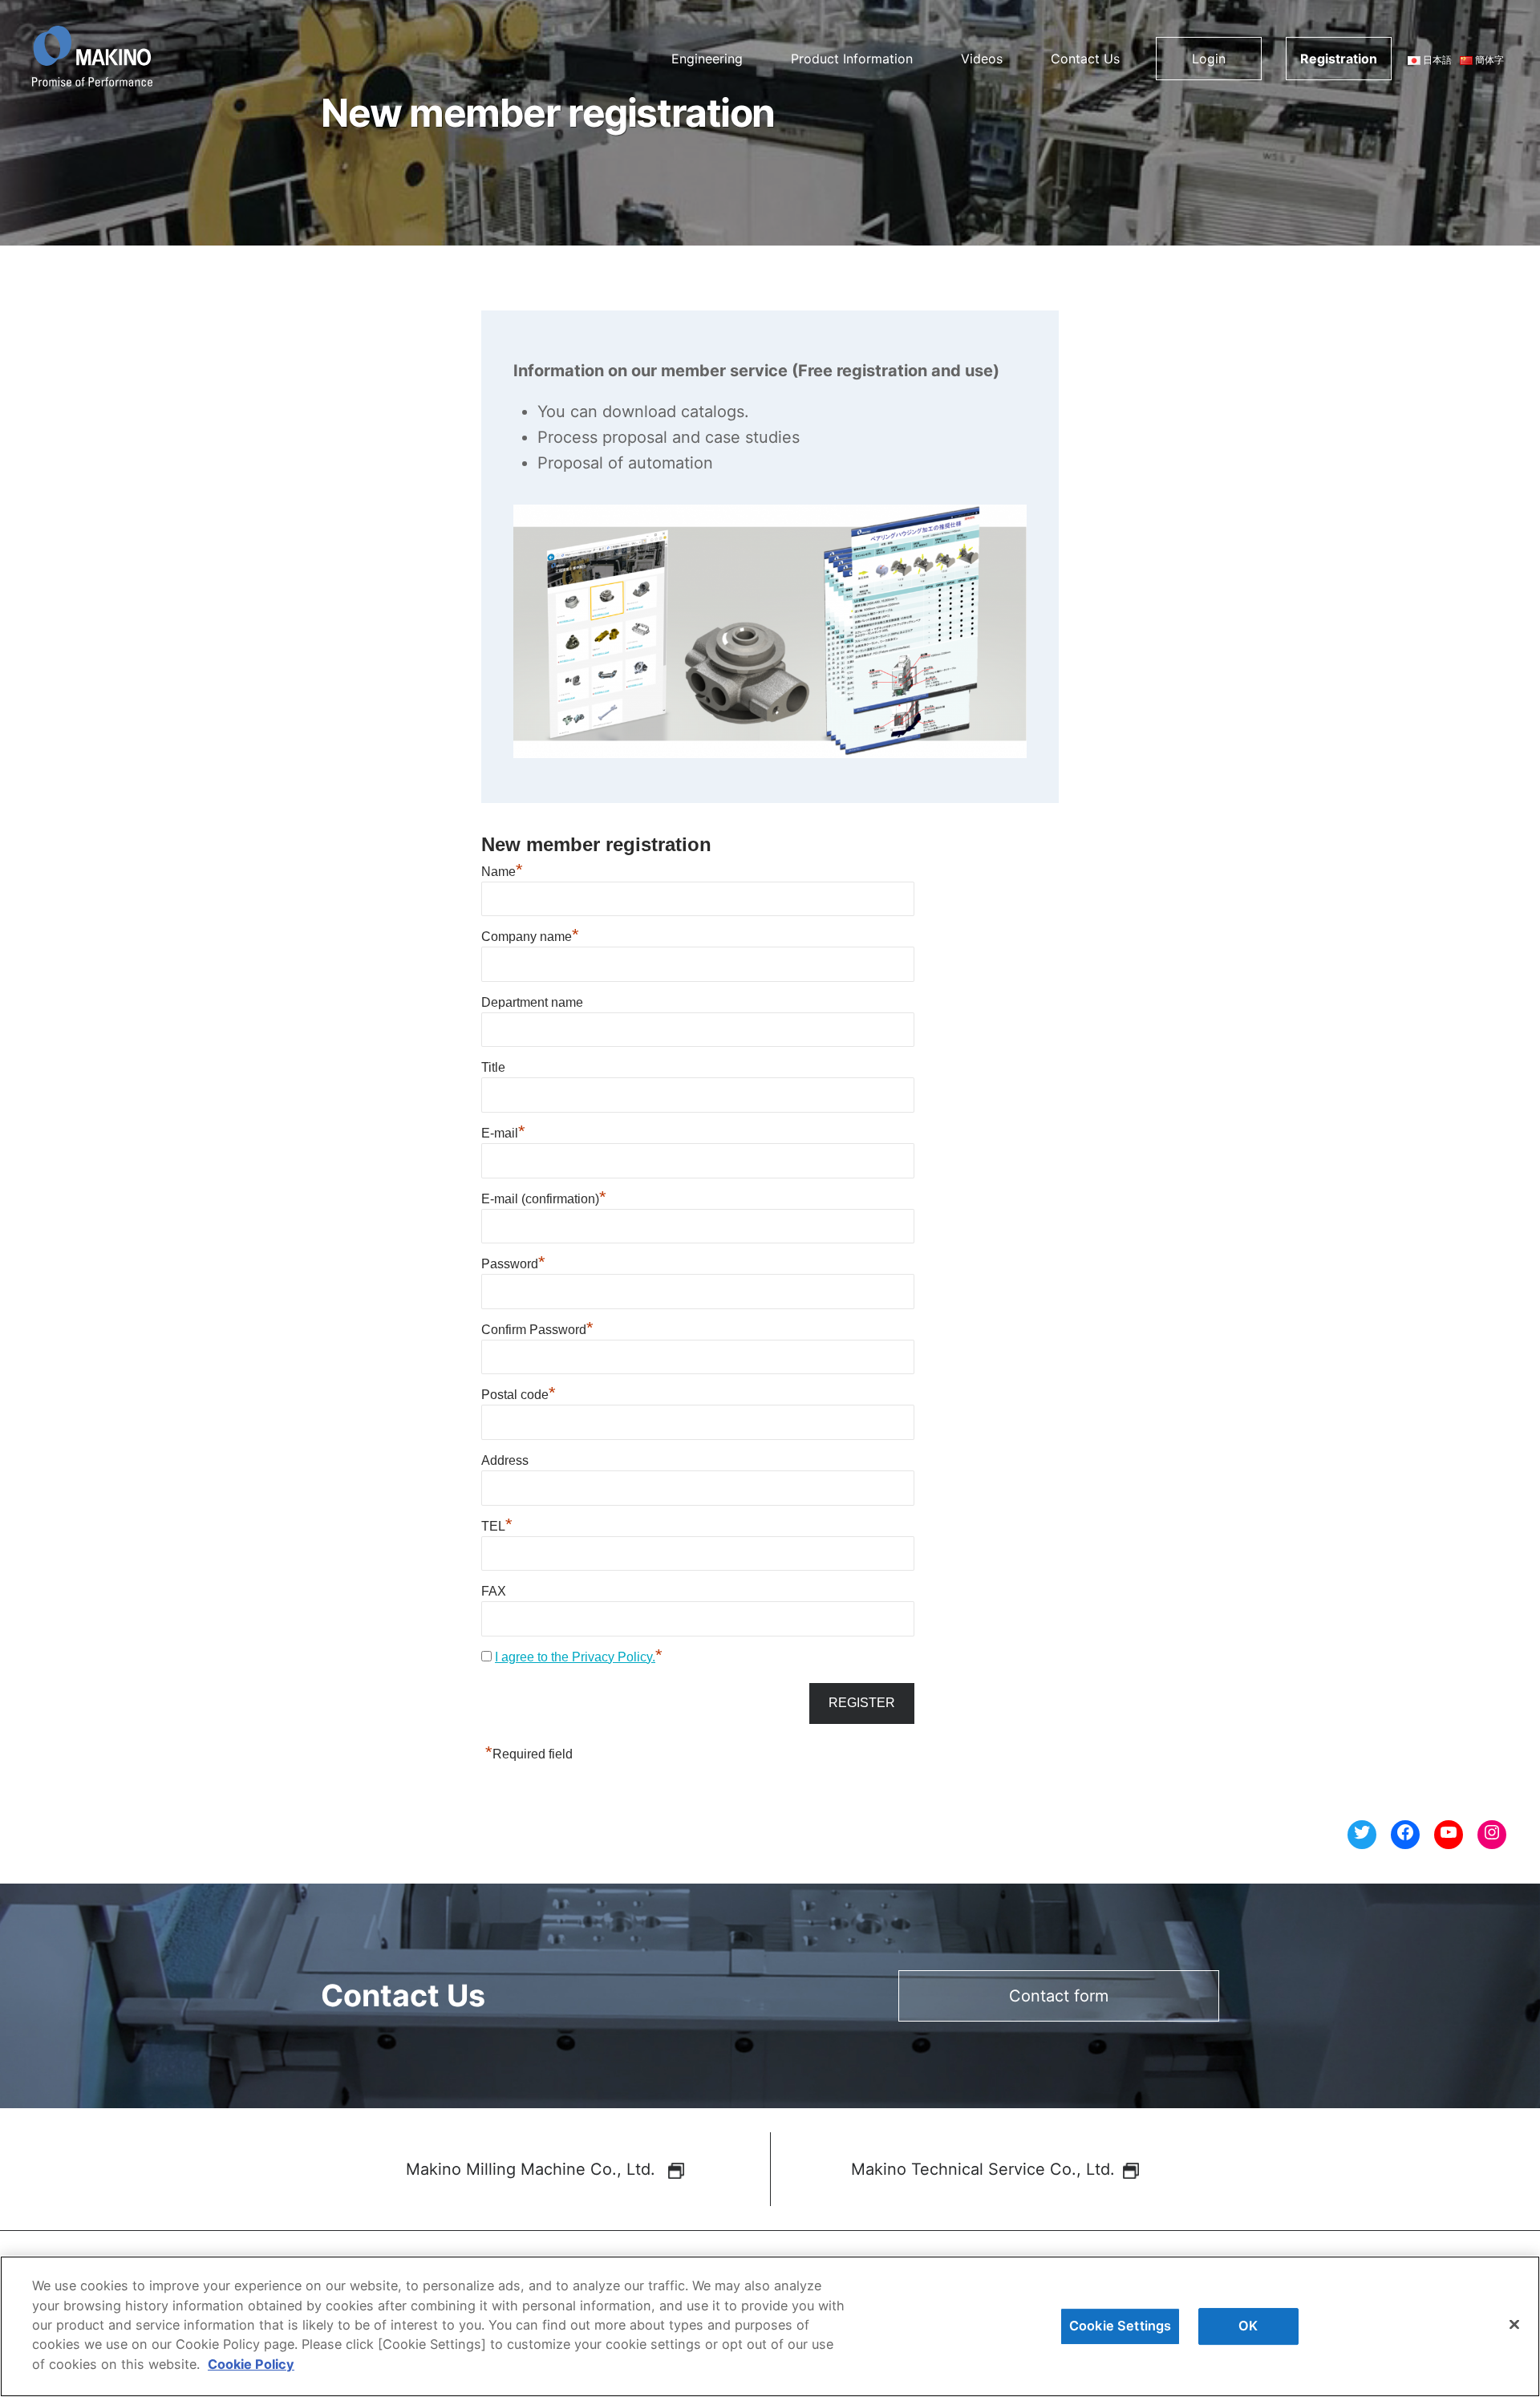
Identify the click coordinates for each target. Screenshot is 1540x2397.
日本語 (1436, 60)
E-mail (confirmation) (544, 1199)
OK (1248, 2326)
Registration (1339, 59)
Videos (982, 59)
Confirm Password (537, 1330)
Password (513, 1264)
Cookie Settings (1120, 2326)
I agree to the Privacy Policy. (575, 1657)
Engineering (707, 59)
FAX (494, 1591)
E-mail (503, 1133)
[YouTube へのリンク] (1449, 1835)
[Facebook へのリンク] (1405, 1835)
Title (493, 1067)
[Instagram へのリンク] (1492, 1835)
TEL (497, 1526)
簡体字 (1488, 60)
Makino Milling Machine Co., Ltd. (533, 2169)
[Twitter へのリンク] (1362, 1835)
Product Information (852, 59)
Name (502, 872)
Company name (530, 937)
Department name (532, 1002)
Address (505, 1460)
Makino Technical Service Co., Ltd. (983, 2169)
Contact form (1059, 1996)
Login (1209, 59)
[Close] (1514, 2325)
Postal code (519, 1395)
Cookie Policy (251, 2364)
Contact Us (1085, 59)
